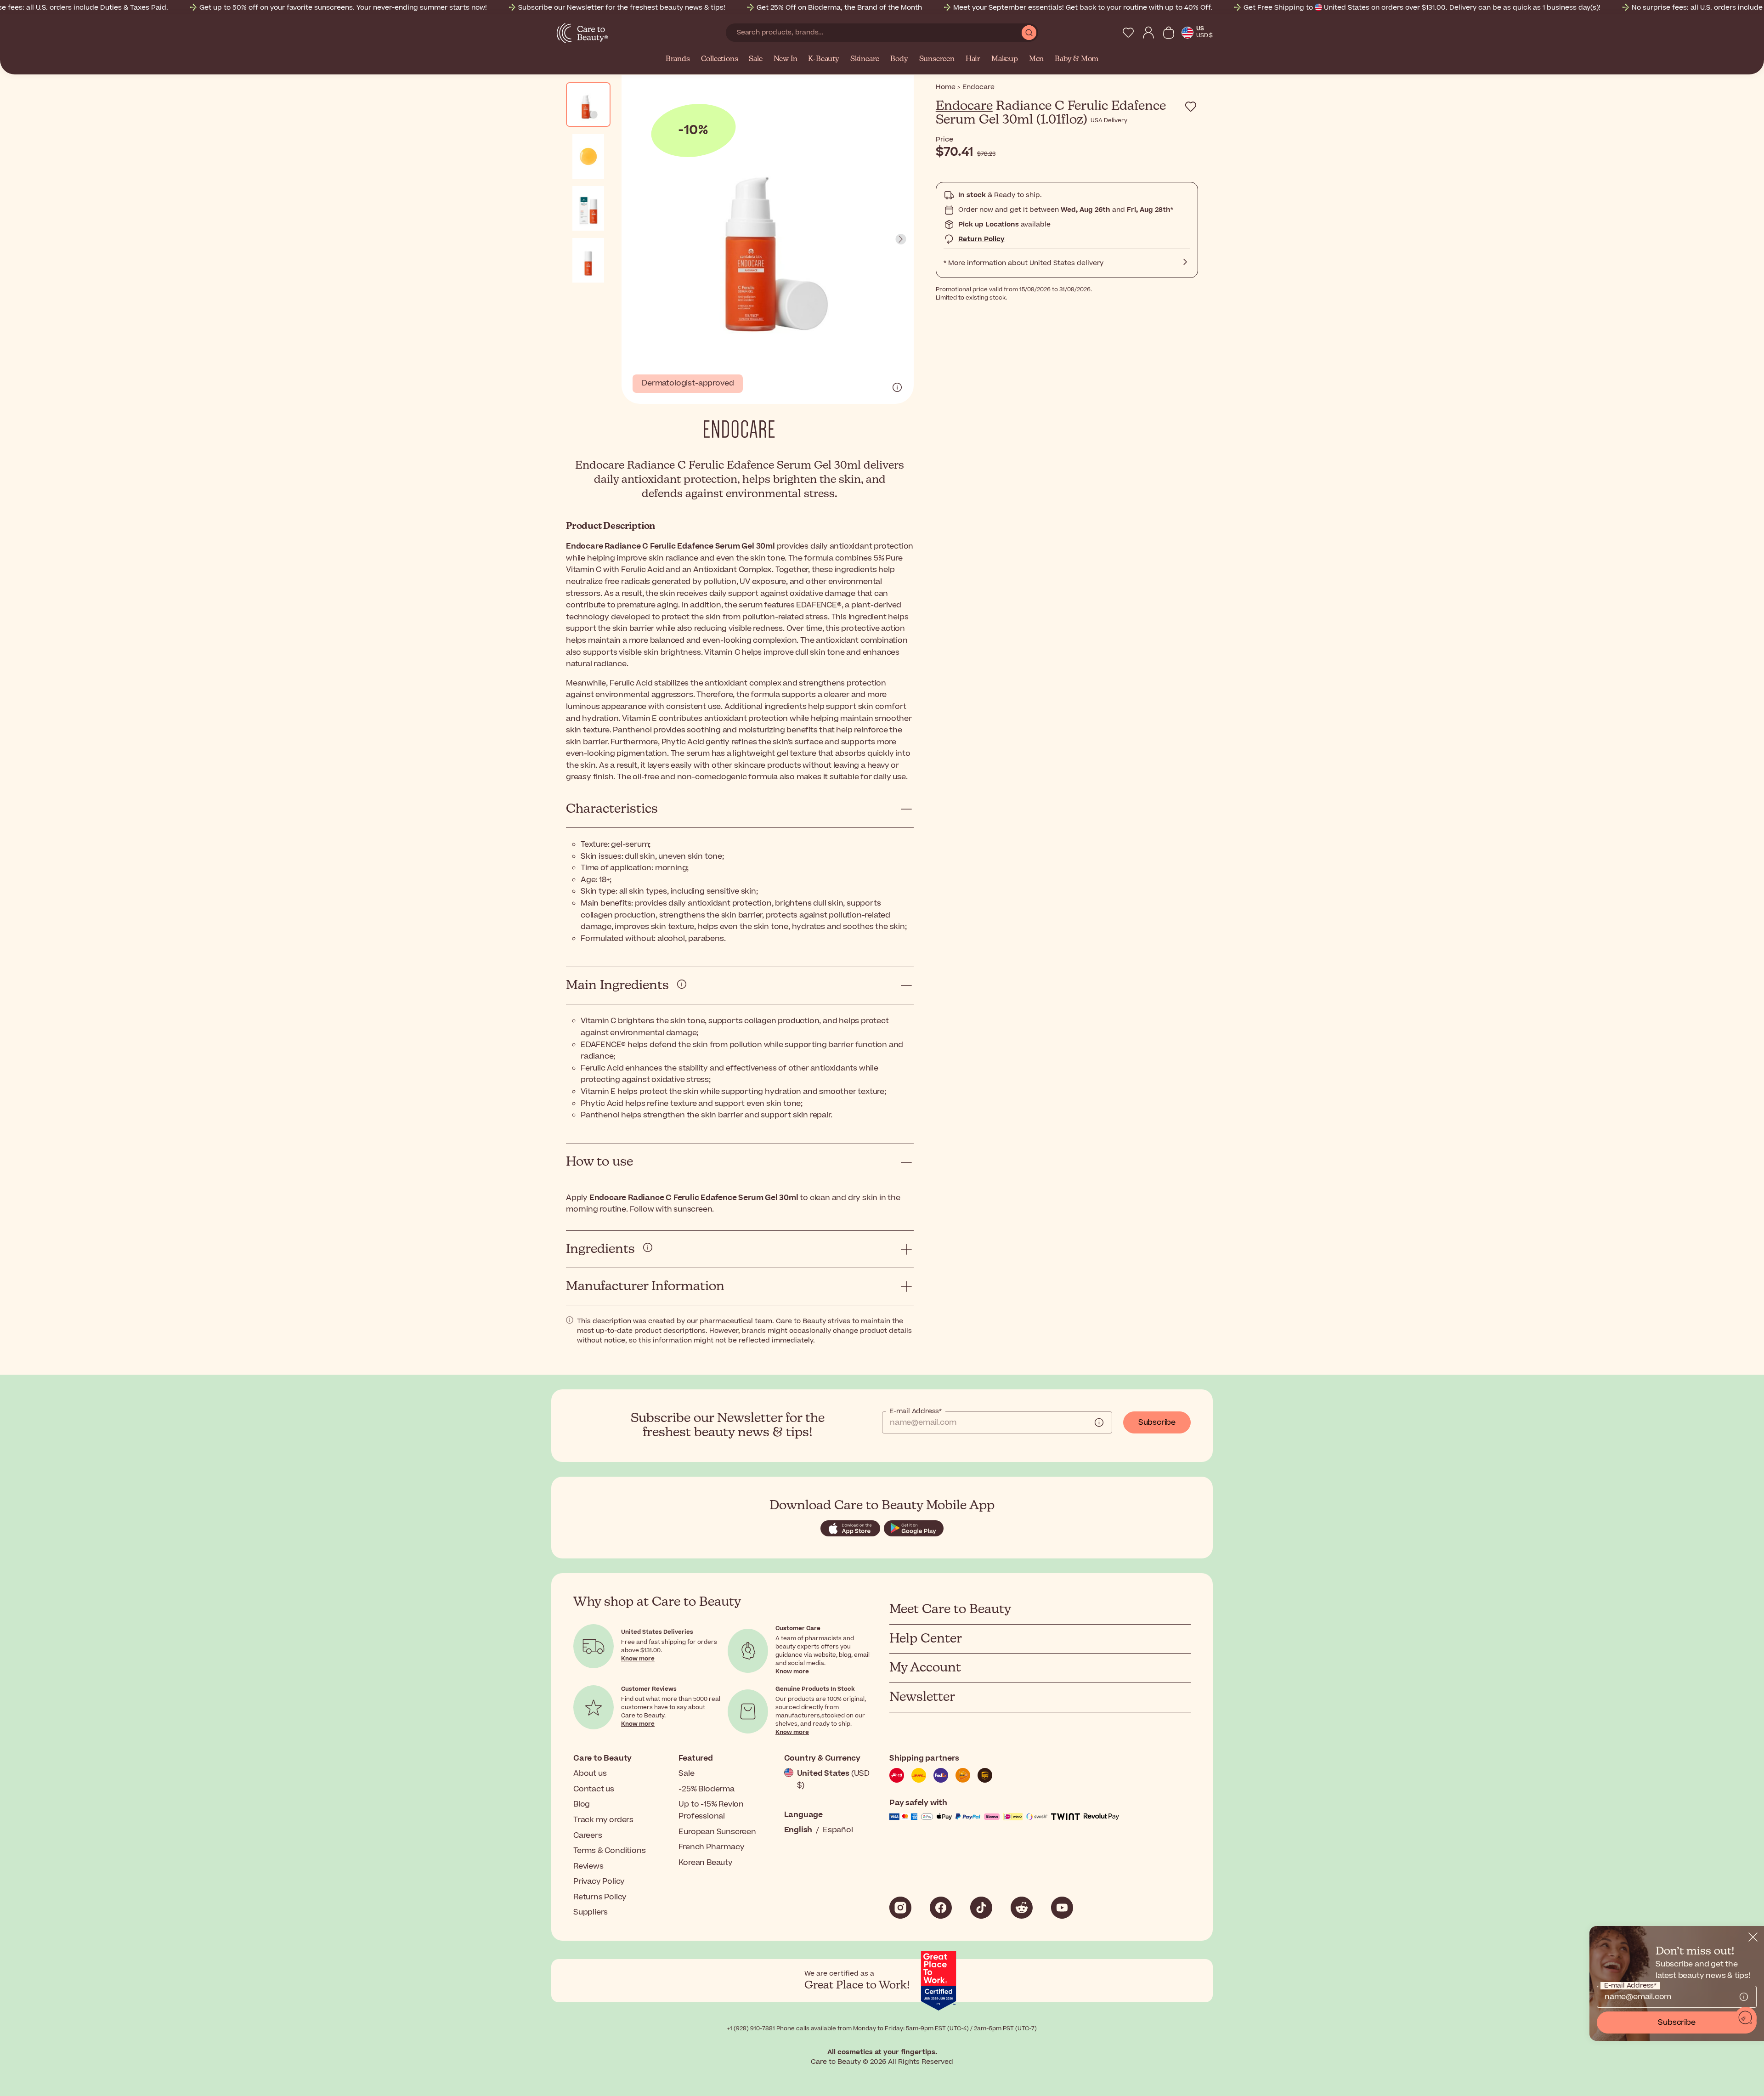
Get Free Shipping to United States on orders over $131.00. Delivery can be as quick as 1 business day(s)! (1422, 8)
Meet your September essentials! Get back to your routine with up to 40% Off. (1083, 8)
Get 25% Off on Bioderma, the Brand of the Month (839, 8)
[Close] (1753, 1937)
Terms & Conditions (609, 1851)
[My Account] (1148, 33)
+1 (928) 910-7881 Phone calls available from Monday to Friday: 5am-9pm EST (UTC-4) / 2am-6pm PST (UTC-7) (882, 2028)
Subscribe (1157, 1422)
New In (786, 59)
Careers (588, 1835)
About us (590, 1773)
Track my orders (603, 1820)
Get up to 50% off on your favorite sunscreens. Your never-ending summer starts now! (343, 8)
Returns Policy (600, 1897)
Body (899, 59)
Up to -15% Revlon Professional (711, 1810)
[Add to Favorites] (1191, 107)
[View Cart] (1169, 33)
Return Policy (981, 239)
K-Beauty (823, 59)
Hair (973, 59)
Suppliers (591, 1912)
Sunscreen (937, 59)
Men (1036, 59)
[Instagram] (900, 1908)
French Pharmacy (711, 1847)
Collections (720, 59)
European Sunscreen (717, 1832)
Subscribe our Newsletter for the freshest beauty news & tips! (622, 8)
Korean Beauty (705, 1863)
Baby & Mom (1077, 59)
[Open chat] (1746, 2018)
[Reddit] (1022, 1908)
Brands (678, 59)
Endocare (964, 106)
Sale (755, 59)
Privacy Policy (599, 1881)
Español (838, 1830)
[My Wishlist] (1128, 33)
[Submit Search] (1029, 33)
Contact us (594, 1789)
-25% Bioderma (706, 1789)
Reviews (588, 1866)
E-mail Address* (916, 1411)
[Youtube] (1062, 1908)
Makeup (1005, 59)
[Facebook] (941, 1908)
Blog (582, 1804)
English (798, 1830)
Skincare (865, 59)
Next (901, 239)
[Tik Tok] (981, 1908)
